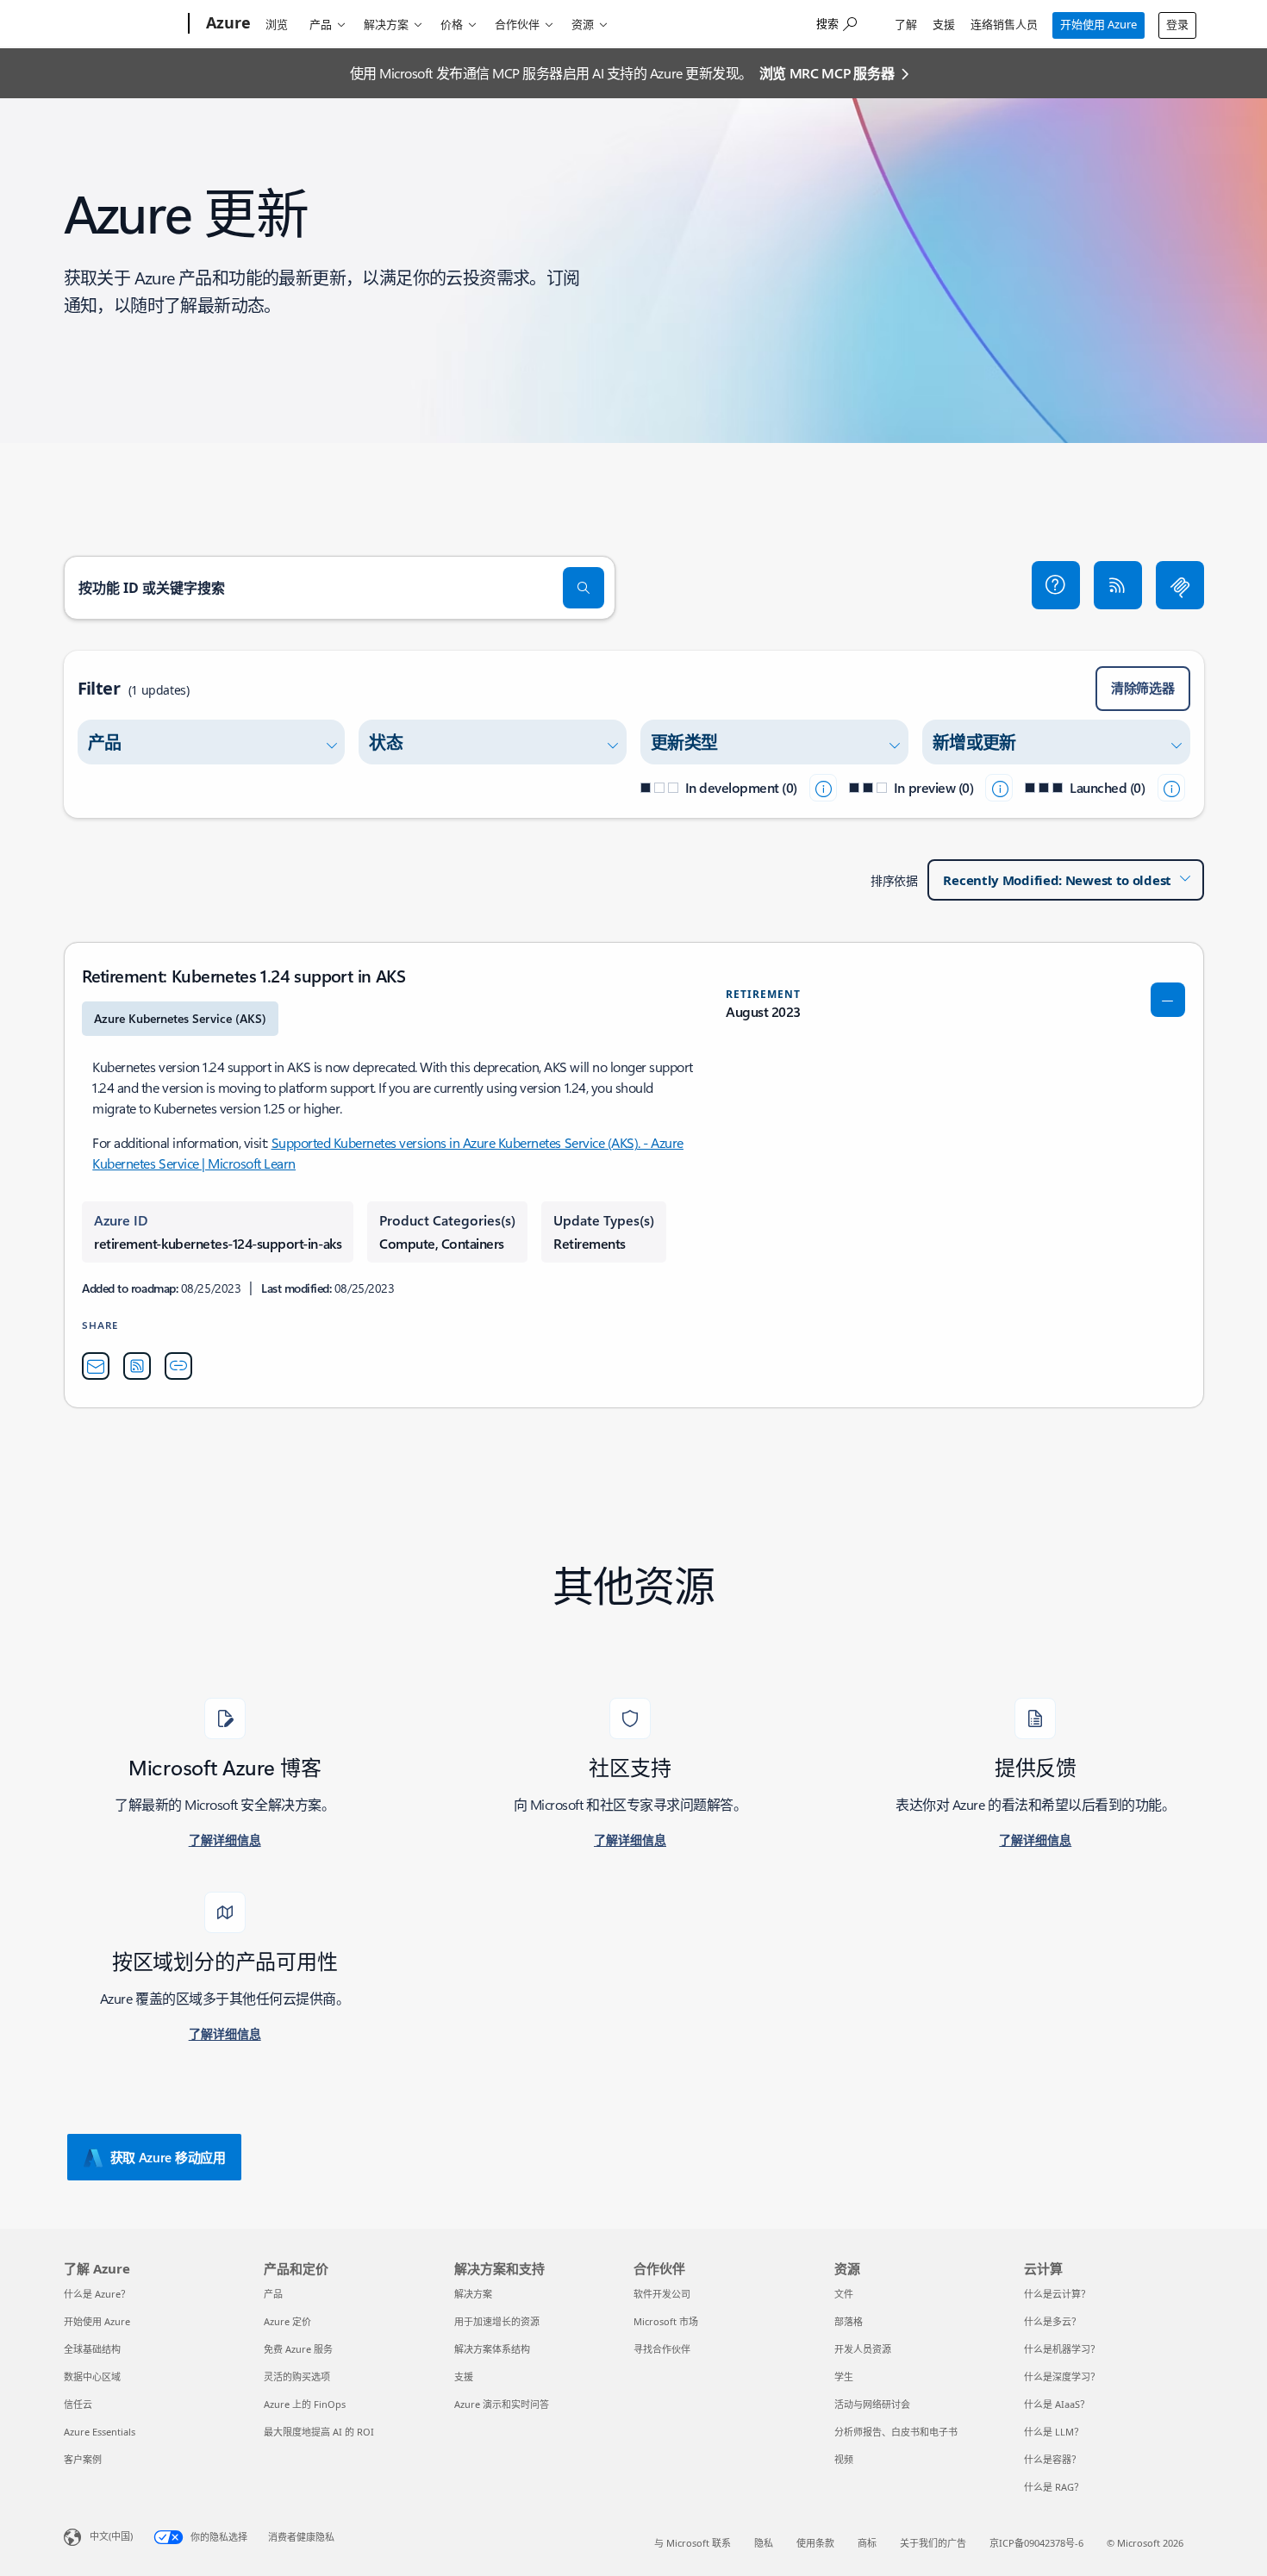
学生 (844, 2376)
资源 (583, 24)
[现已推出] (1171, 788)
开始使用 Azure (1098, 24)
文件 (844, 2294)
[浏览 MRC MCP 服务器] (1180, 585)
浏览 (277, 24)
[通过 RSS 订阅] (1118, 585)
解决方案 (386, 24)
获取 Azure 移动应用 (168, 2157)
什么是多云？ (1052, 2321)
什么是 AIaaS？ (1057, 2404)
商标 (867, 2543)
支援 (944, 24)
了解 (906, 24)
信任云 (78, 2404)
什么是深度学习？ (1062, 2376)
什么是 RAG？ (1054, 2487)
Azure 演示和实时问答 (502, 2404)
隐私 (764, 2543)
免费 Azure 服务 (298, 2349)
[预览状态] (999, 788)
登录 (1177, 24)
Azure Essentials (100, 2432)
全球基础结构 (92, 2349)
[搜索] (584, 588)
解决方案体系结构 (492, 2349)
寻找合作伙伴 (662, 2349)
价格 (452, 24)
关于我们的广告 (933, 2543)
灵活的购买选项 (297, 2376)
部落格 (849, 2321)
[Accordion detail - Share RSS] (137, 1366)
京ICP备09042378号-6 (1036, 2543)
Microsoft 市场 (666, 2321)
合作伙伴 (517, 24)
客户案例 (83, 2459)
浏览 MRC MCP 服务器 (827, 73)
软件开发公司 (662, 2294)
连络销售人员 (1004, 24)
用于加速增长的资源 (497, 2321)
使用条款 (815, 2543)
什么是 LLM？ (1054, 2432)
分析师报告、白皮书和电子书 (896, 2432)
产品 (321, 24)
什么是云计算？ (1057, 2294)
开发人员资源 (863, 2349)
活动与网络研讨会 (872, 2404)
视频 (844, 2459)
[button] (1056, 585)
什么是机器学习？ (1062, 2349)
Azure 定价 (287, 2321)
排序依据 (894, 880)
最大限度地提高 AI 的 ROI (319, 2432)
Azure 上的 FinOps (305, 2404)
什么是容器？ (1052, 2459)
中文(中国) (111, 2536)
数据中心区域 (92, 2376)
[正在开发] (823, 788)
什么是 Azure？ (97, 2294)
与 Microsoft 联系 (693, 2543)
